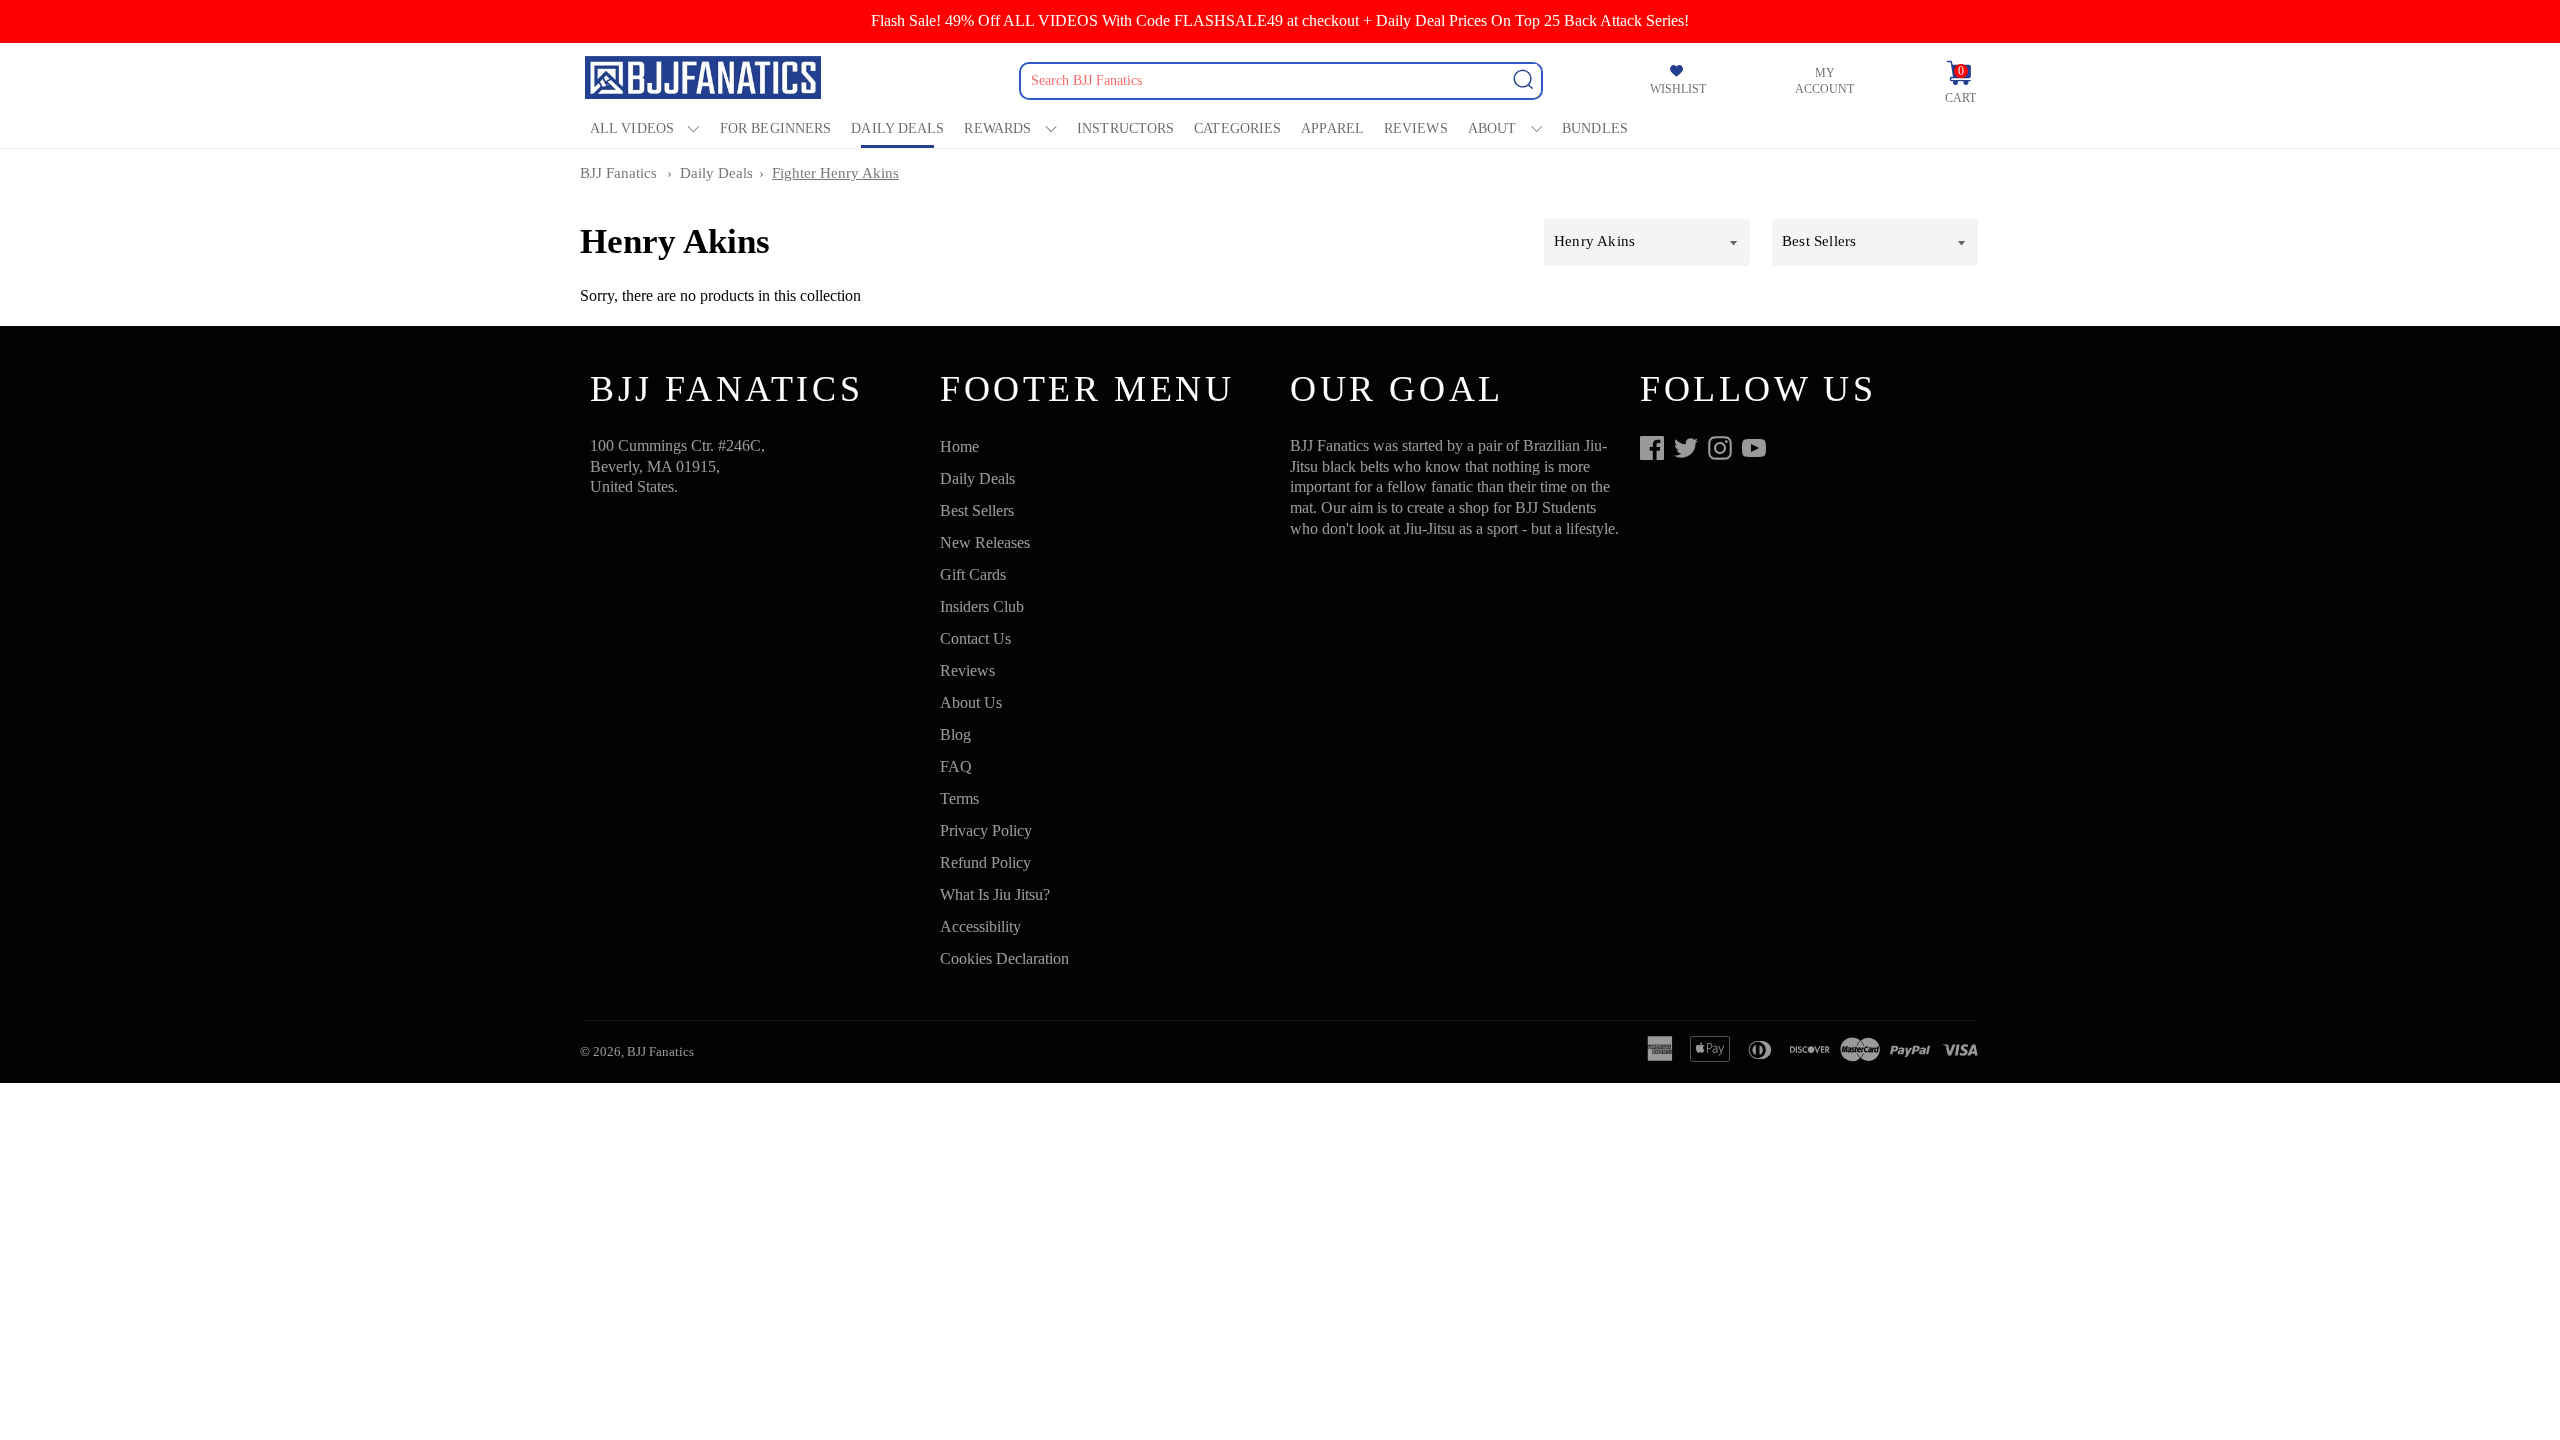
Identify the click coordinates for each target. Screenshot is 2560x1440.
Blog (955, 734)
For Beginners (775, 128)
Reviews (1416, 128)
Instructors (1125, 128)
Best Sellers (977, 510)
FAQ (956, 766)
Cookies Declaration (1004, 958)
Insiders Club (982, 606)
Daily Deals (897, 128)
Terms (959, 798)
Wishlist (1678, 89)
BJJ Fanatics (618, 173)
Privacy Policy (986, 830)
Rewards (997, 128)
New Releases (985, 542)
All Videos (632, 128)
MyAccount (1824, 81)
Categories (1237, 128)
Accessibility (980, 926)
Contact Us (975, 638)
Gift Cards (973, 574)
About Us (971, 702)
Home (959, 446)
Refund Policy (985, 862)
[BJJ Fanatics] (705, 80)
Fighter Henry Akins (835, 173)
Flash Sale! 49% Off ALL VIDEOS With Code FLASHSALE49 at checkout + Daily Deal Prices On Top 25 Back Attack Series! (1280, 20)
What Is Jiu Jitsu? (995, 894)
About (1492, 128)
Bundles (1595, 128)
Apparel (1332, 128)
